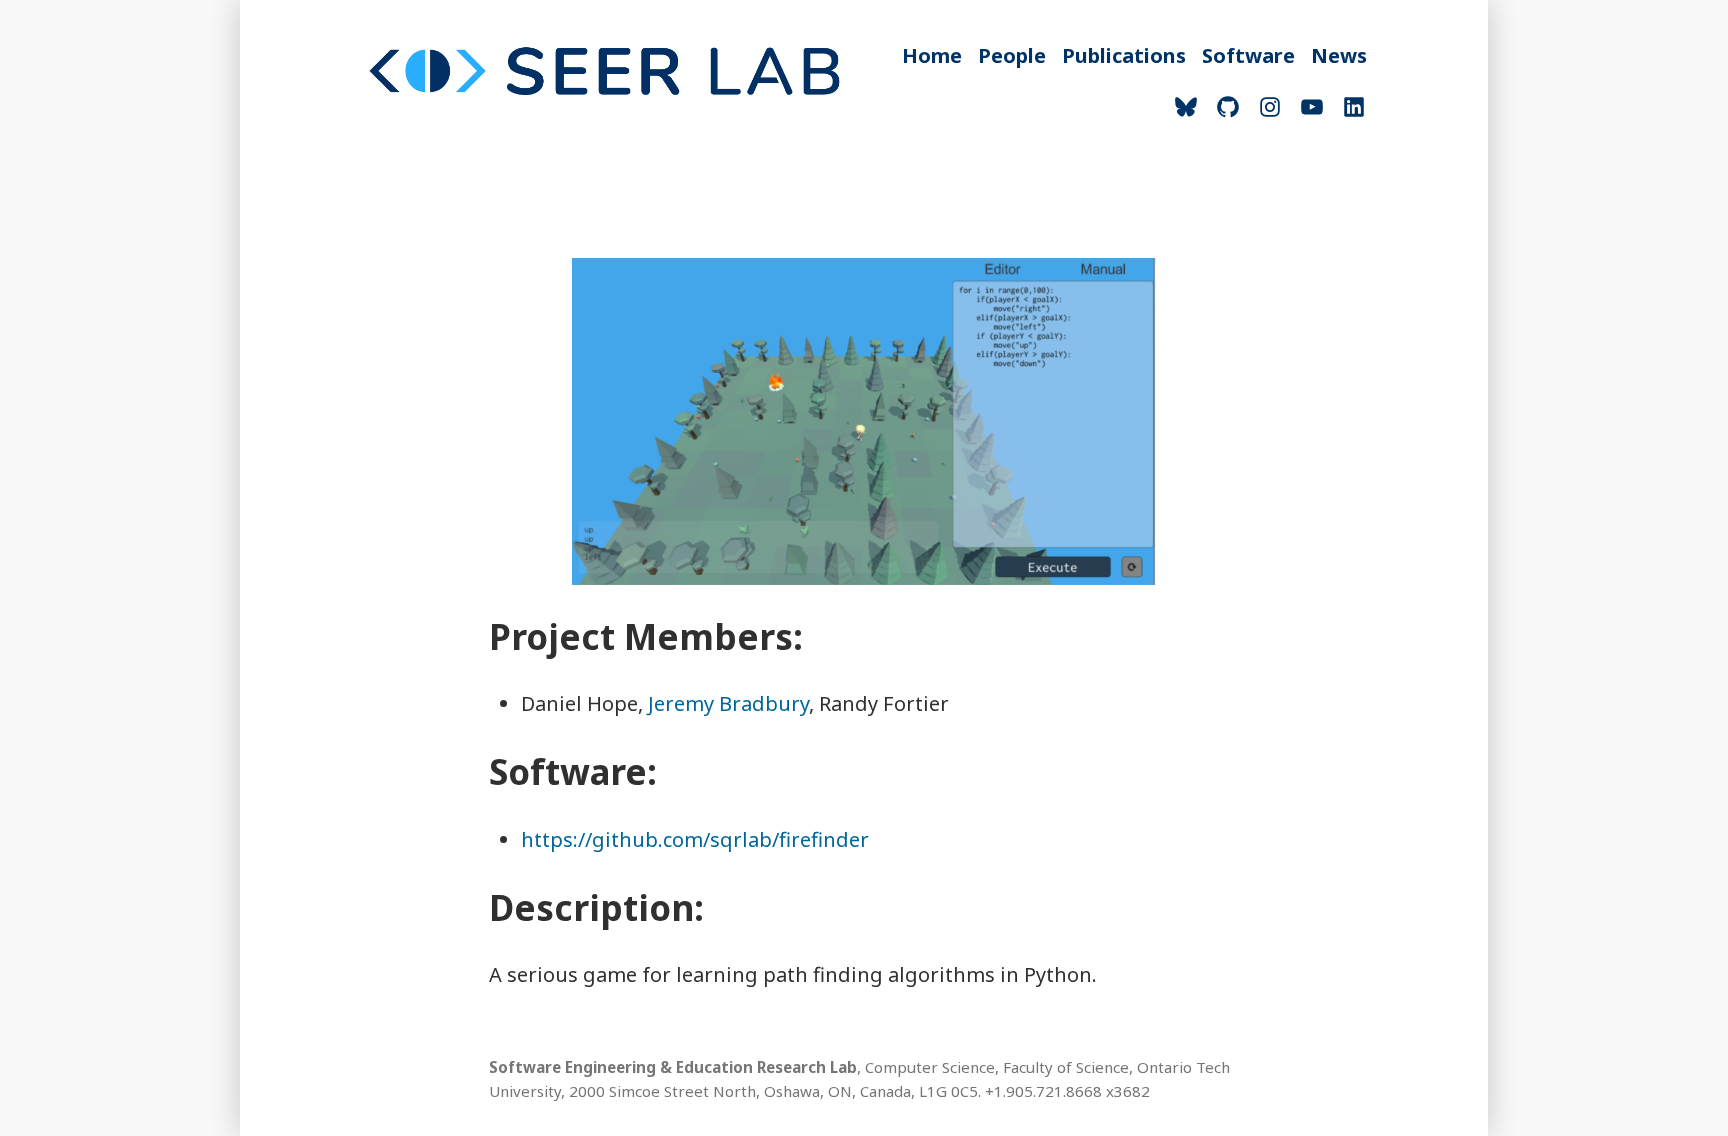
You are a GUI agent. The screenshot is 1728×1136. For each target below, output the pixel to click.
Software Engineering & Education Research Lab (673, 1067)
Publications (1124, 55)
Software (1248, 55)
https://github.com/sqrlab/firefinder (695, 839)
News (1339, 55)
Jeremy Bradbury (728, 703)
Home (932, 55)
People (1012, 55)
